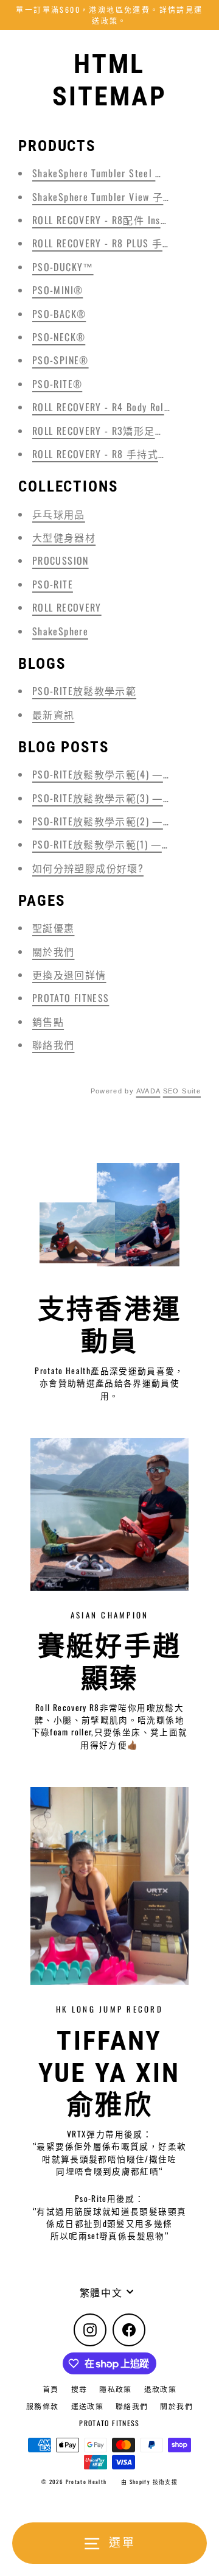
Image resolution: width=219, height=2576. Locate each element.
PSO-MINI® (57, 290)
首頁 (51, 2389)
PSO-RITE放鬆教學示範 (84, 691)
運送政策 (87, 2406)
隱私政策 (115, 2389)
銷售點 (48, 1022)
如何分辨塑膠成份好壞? (88, 868)
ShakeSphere (60, 631)
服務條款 (42, 2406)
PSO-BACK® (59, 314)
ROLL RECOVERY (67, 607)
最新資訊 (53, 715)
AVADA (148, 1091)
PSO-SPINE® (61, 360)
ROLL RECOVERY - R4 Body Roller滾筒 (115, 407)
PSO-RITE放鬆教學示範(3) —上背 (108, 798)
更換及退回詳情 (69, 975)
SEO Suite (182, 1091)
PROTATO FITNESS (71, 998)
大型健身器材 (64, 537)
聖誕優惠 (53, 928)
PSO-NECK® (59, 337)
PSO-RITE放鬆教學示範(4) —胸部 (108, 774)
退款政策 (160, 2389)
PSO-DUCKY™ (63, 267)
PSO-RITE (53, 584)
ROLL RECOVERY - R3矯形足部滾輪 (109, 431)
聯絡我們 (53, 1045)
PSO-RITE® (57, 384)
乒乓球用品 (59, 514)
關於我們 (53, 951)
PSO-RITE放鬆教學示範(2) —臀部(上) (117, 821)
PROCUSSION (61, 560)
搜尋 (79, 2389)
